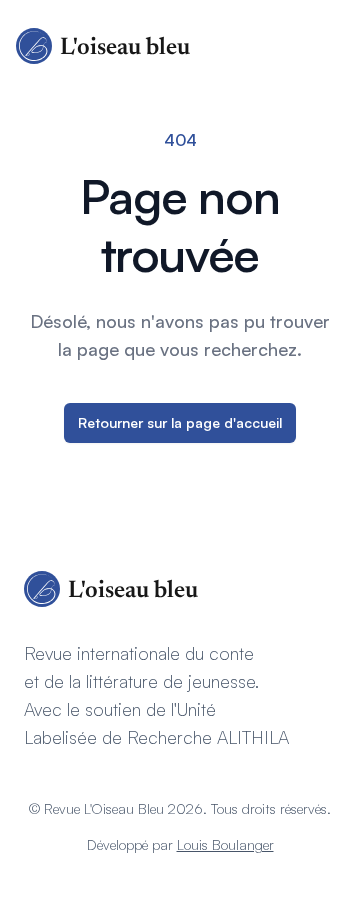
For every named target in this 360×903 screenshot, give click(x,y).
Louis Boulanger (225, 844)
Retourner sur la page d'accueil (180, 422)
